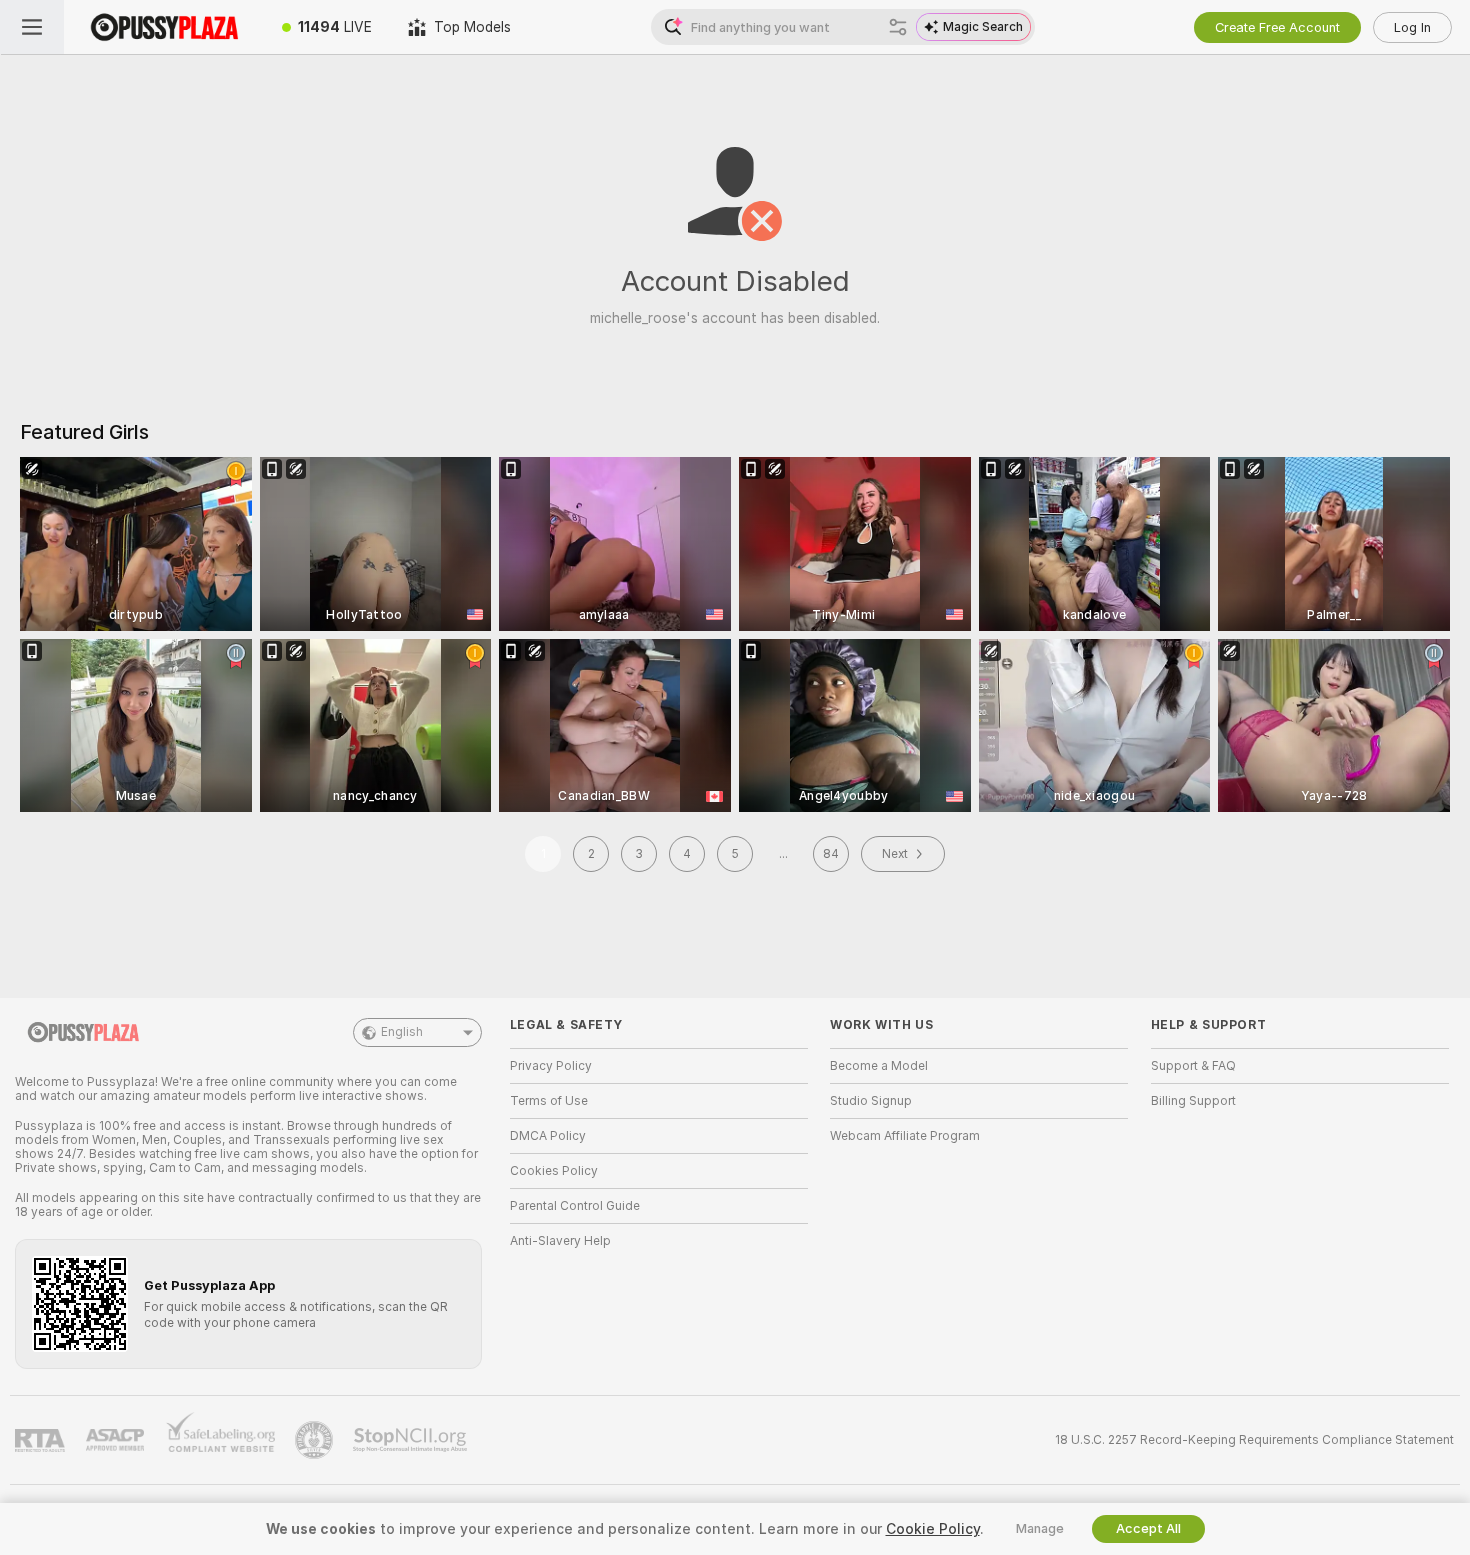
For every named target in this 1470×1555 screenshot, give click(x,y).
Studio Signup (871, 1101)
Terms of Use (549, 1101)
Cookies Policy (554, 1171)
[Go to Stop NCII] (412, 1440)
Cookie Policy (933, 1529)
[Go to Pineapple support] (316, 1440)
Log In (1412, 27)
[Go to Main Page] (164, 27)
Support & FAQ (1193, 1066)
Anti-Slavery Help (560, 1241)
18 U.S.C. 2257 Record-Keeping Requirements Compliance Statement (1254, 1440)
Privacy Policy (551, 1066)
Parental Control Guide (575, 1206)
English (402, 1032)
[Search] (898, 27)
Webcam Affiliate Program (905, 1136)
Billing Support (1193, 1101)
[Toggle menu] (32, 27)
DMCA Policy (548, 1136)
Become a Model (879, 1066)
